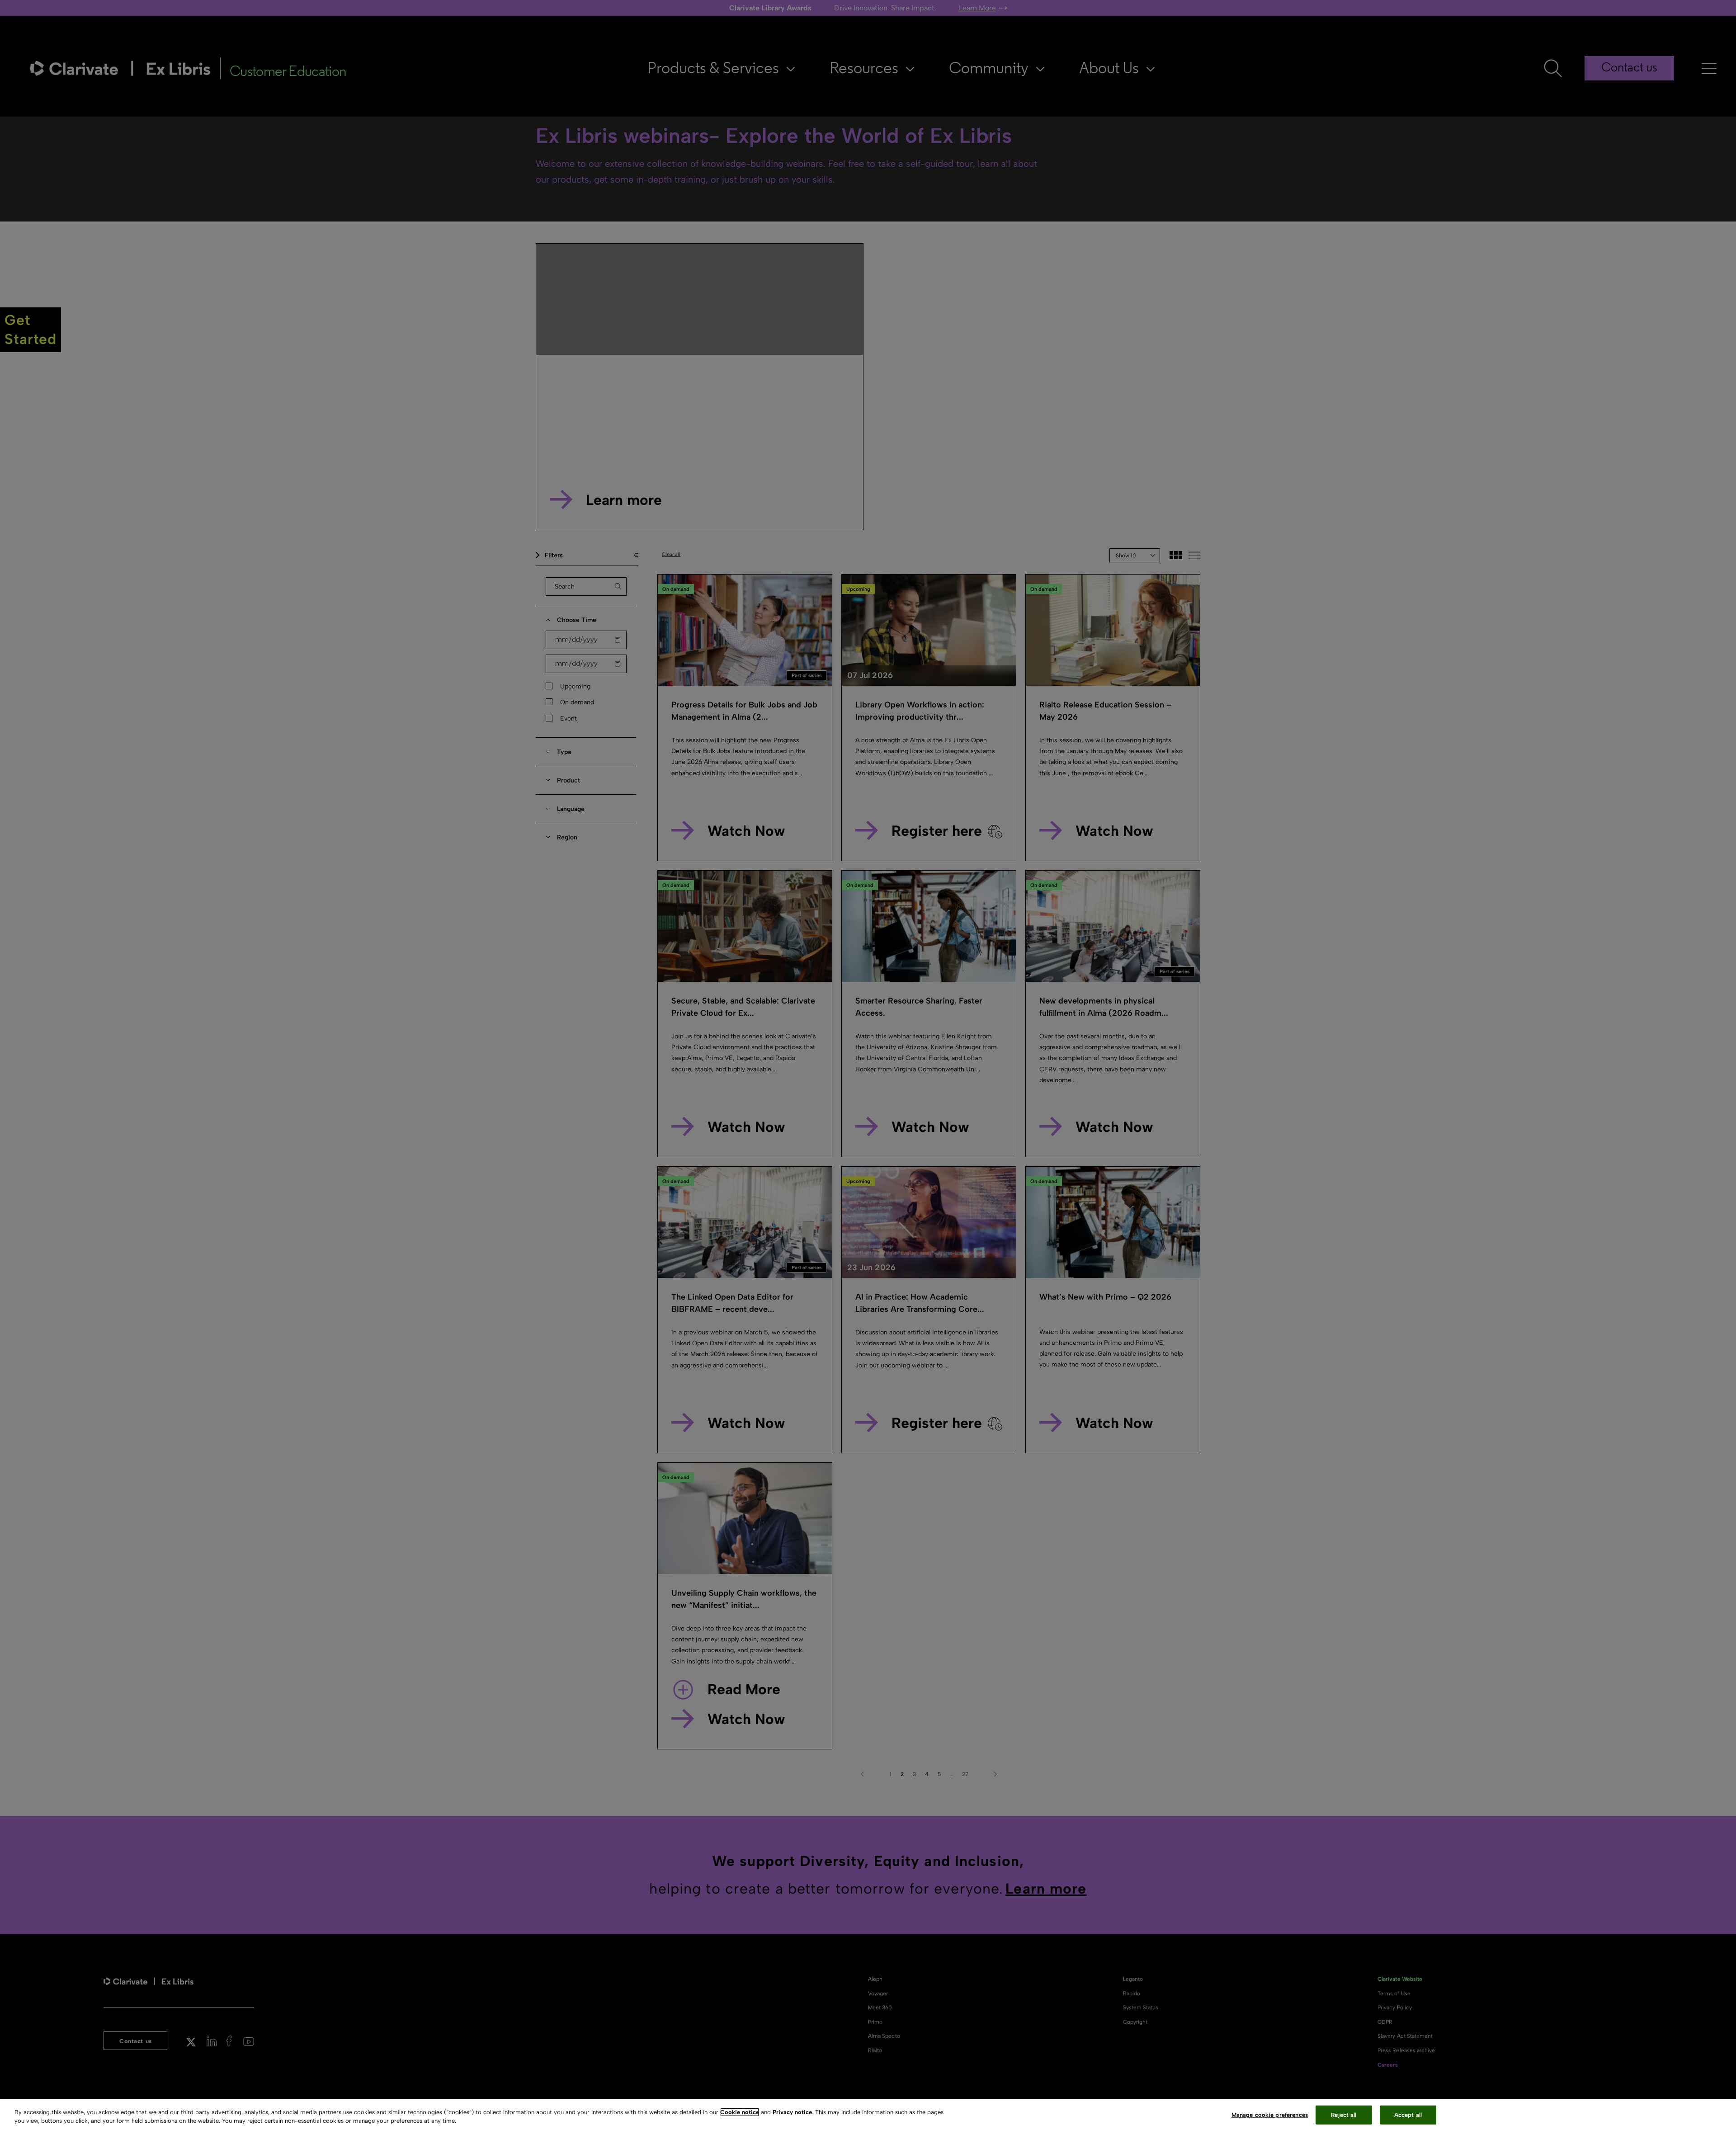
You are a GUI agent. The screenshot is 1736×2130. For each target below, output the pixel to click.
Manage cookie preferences (1270, 2115)
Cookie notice (740, 2112)
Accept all (1408, 2115)
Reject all (1344, 2115)
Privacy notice (792, 2112)
